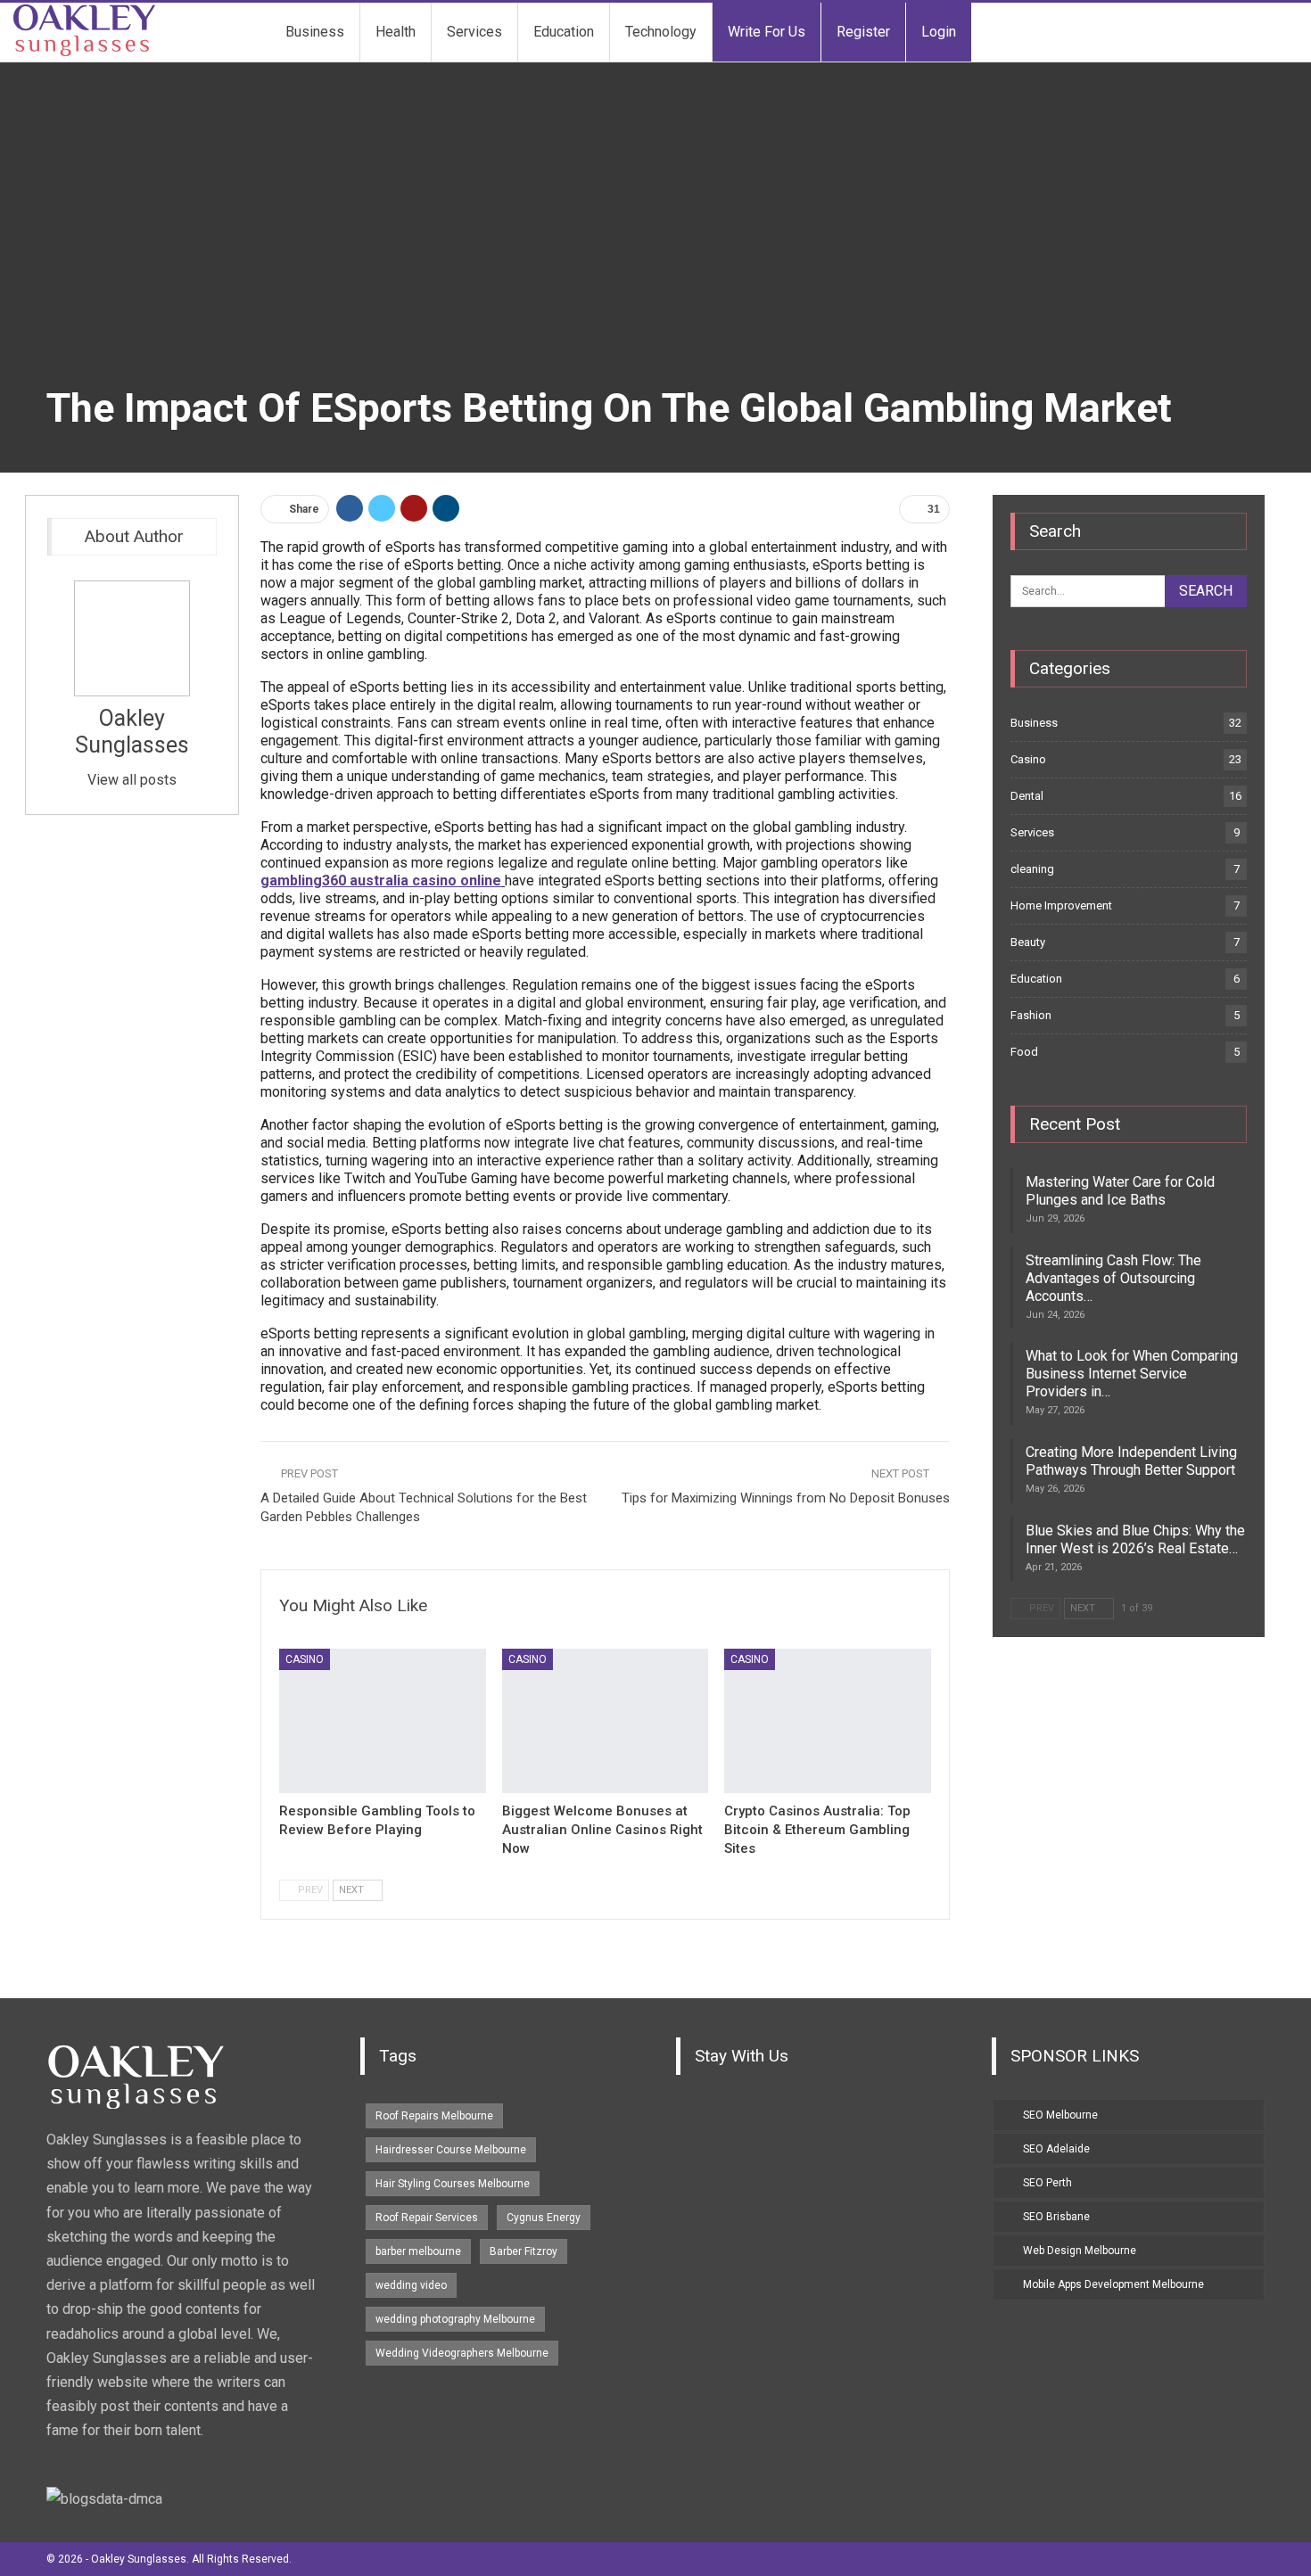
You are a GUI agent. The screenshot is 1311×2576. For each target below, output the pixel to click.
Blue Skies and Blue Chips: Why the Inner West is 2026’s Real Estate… (1135, 1539)
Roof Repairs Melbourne (434, 2116)
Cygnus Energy (544, 2218)
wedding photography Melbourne (455, 2319)
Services (474, 32)
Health (396, 32)
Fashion (1031, 1015)
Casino (305, 1659)
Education (564, 32)
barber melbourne (418, 2251)
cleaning (1032, 869)
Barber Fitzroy (524, 2251)
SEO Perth (1047, 2183)
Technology (661, 32)
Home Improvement (1061, 905)
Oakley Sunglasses (132, 732)
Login (939, 32)
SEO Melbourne (1060, 2115)
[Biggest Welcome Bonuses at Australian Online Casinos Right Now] (605, 1721)
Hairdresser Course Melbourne (451, 2150)
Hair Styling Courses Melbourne (453, 2184)
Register (863, 32)
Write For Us (767, 32)
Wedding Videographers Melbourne (462, 2353)
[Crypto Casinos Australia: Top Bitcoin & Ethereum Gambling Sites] (827, 1721)
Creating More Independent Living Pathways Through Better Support (1131, 1461)
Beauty (1028, 942)
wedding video (411, 2285)
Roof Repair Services (427, 2218)
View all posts (132, 780)
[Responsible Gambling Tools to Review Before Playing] (382, 1721)
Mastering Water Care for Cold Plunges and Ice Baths (1120, 1191)
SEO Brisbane (1056, 2217)
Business (315, 32)
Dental (1027, 796)
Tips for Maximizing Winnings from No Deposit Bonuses (786, 1498)
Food (1024, 1052)
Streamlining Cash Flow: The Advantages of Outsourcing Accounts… (1113, 1278)
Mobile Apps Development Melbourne (1113, 2284)
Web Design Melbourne (1080, 2251)
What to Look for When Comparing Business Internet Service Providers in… (1132, 1374)
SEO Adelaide (1056, 2149)
